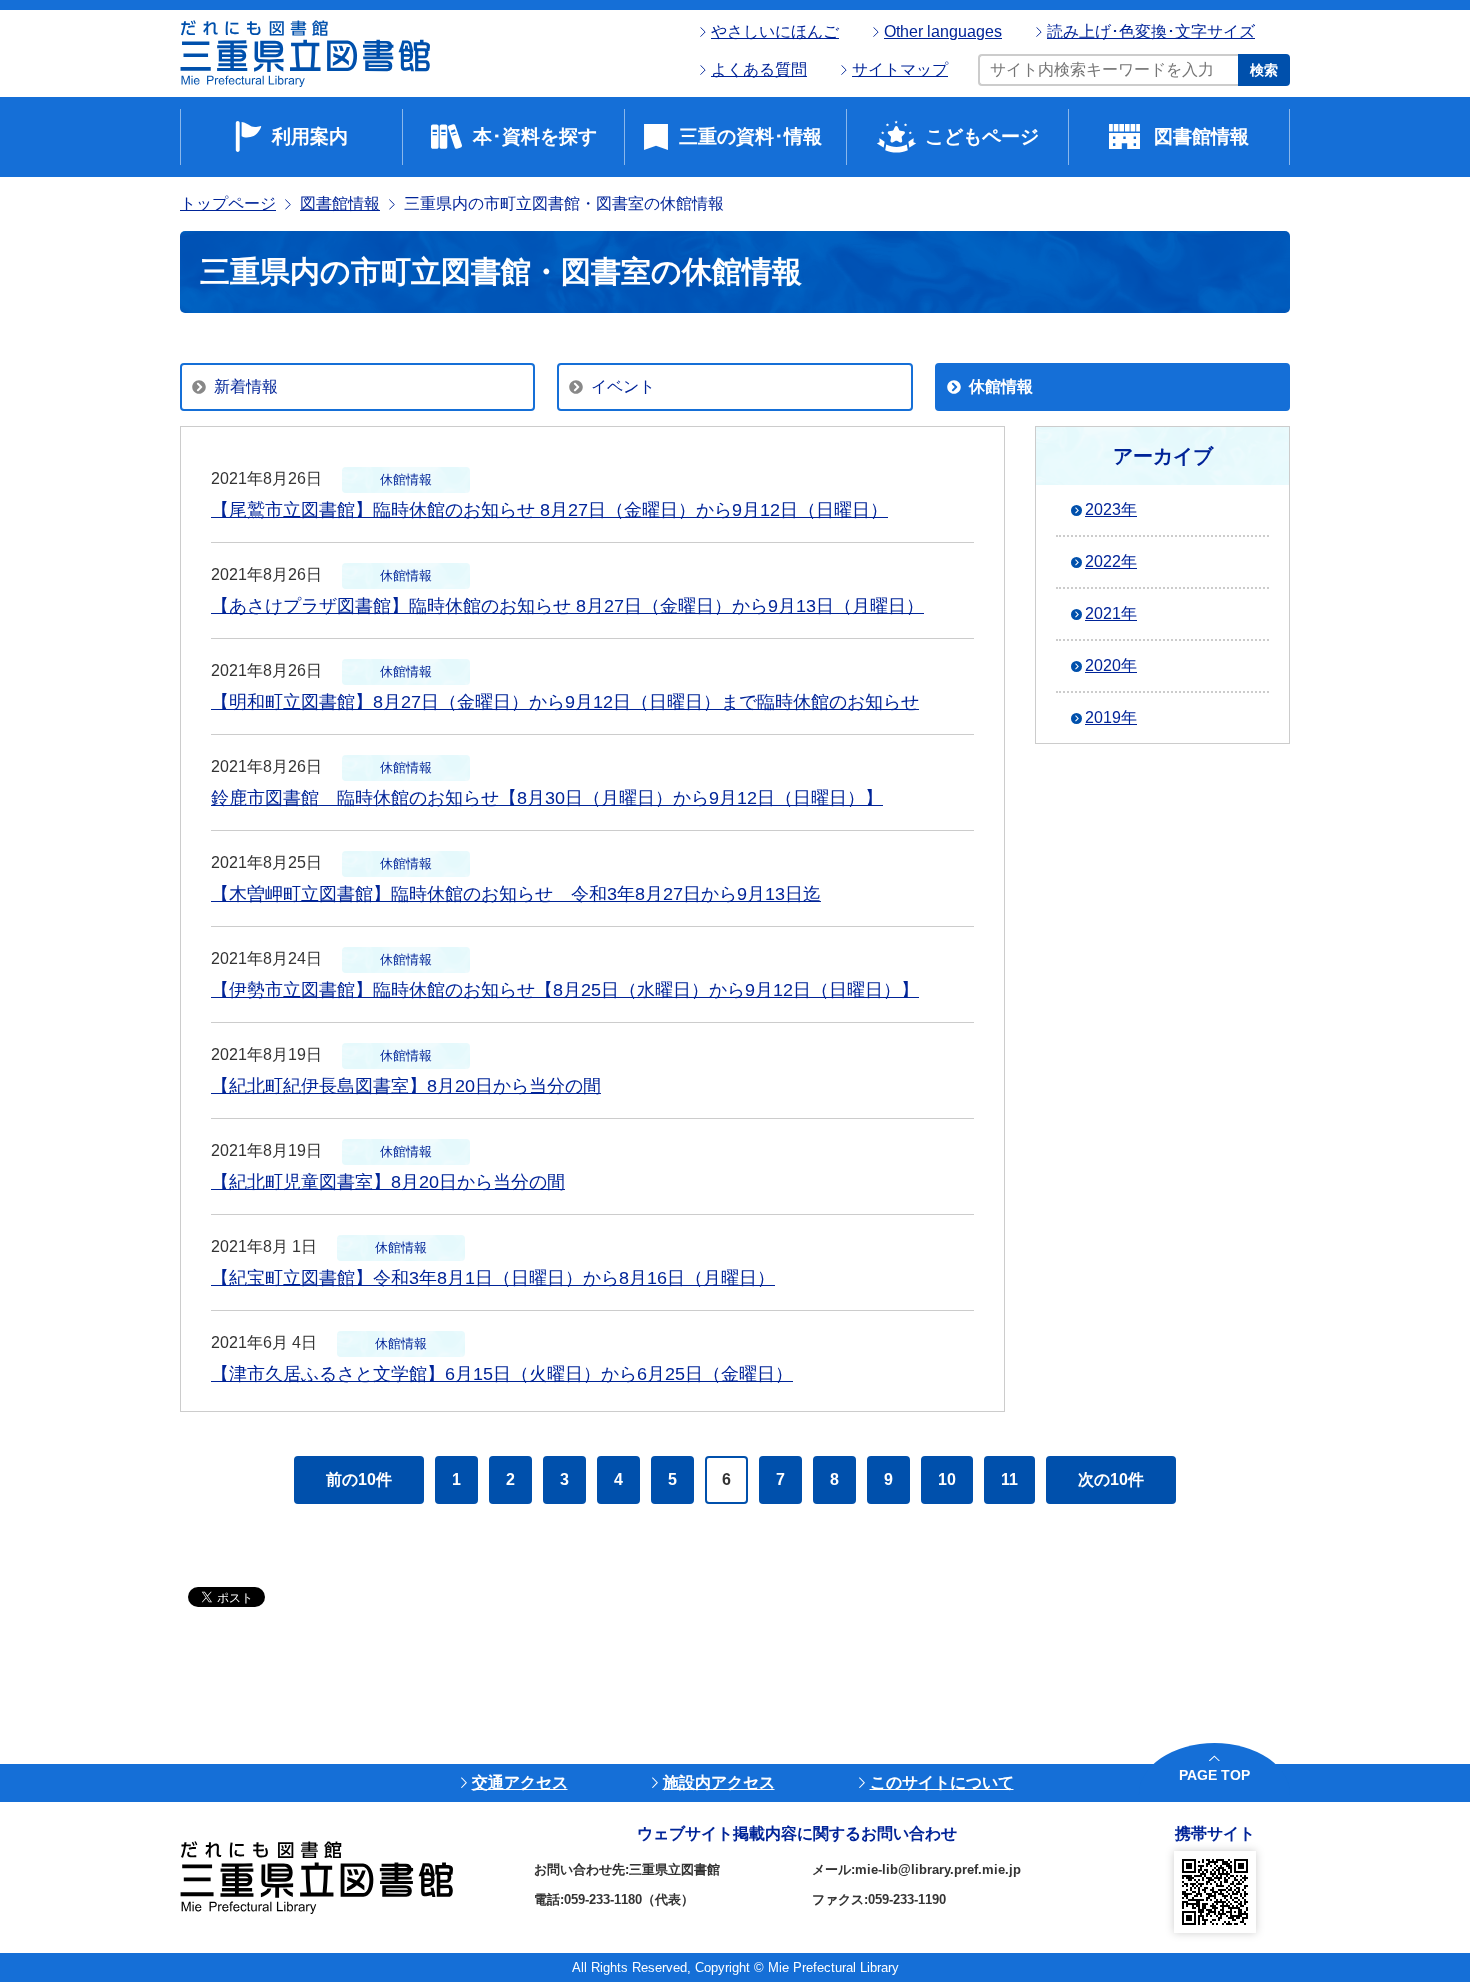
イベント (623, 386)
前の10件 (359, 1479)
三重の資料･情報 (750, 136)
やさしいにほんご (775, 31)
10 (947, 1479)
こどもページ (982, 136)
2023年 (1111, 509)
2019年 (1111, 717)
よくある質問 (759, 69)
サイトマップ (900, 69)
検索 (1264, 70)
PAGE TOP (1214, 1775)
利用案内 (310, 136)
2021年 (1111, 613)
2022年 (1111, 561)
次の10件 (1111, 1479)
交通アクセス (520, 1782)
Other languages (943, 31)
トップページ (228, 203)
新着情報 (246, 386)
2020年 (1111, 665)
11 (1009, 1479)
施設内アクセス (719, 1782)
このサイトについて (942, 1782)
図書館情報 (1201, 136)
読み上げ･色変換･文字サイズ (1151, 31)
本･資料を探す (535, 136)
